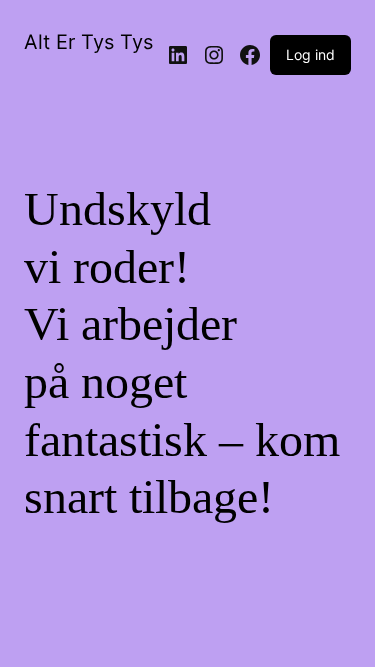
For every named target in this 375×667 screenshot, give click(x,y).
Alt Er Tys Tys (88, 42)
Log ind (310, 54)
